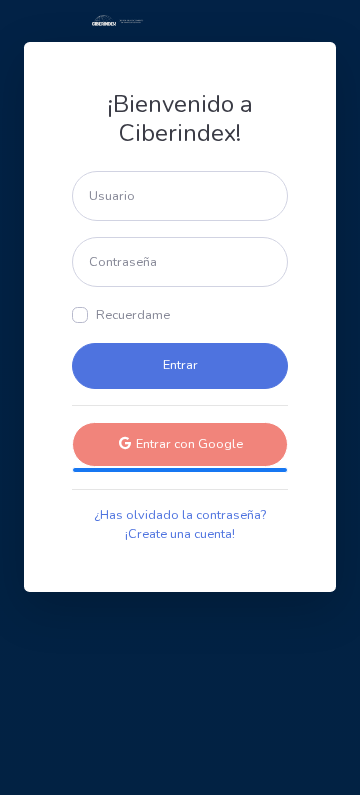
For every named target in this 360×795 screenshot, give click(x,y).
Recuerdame (133, 315)
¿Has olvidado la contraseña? (180, 515)
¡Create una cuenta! (180, 534)
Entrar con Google (188, 444)
